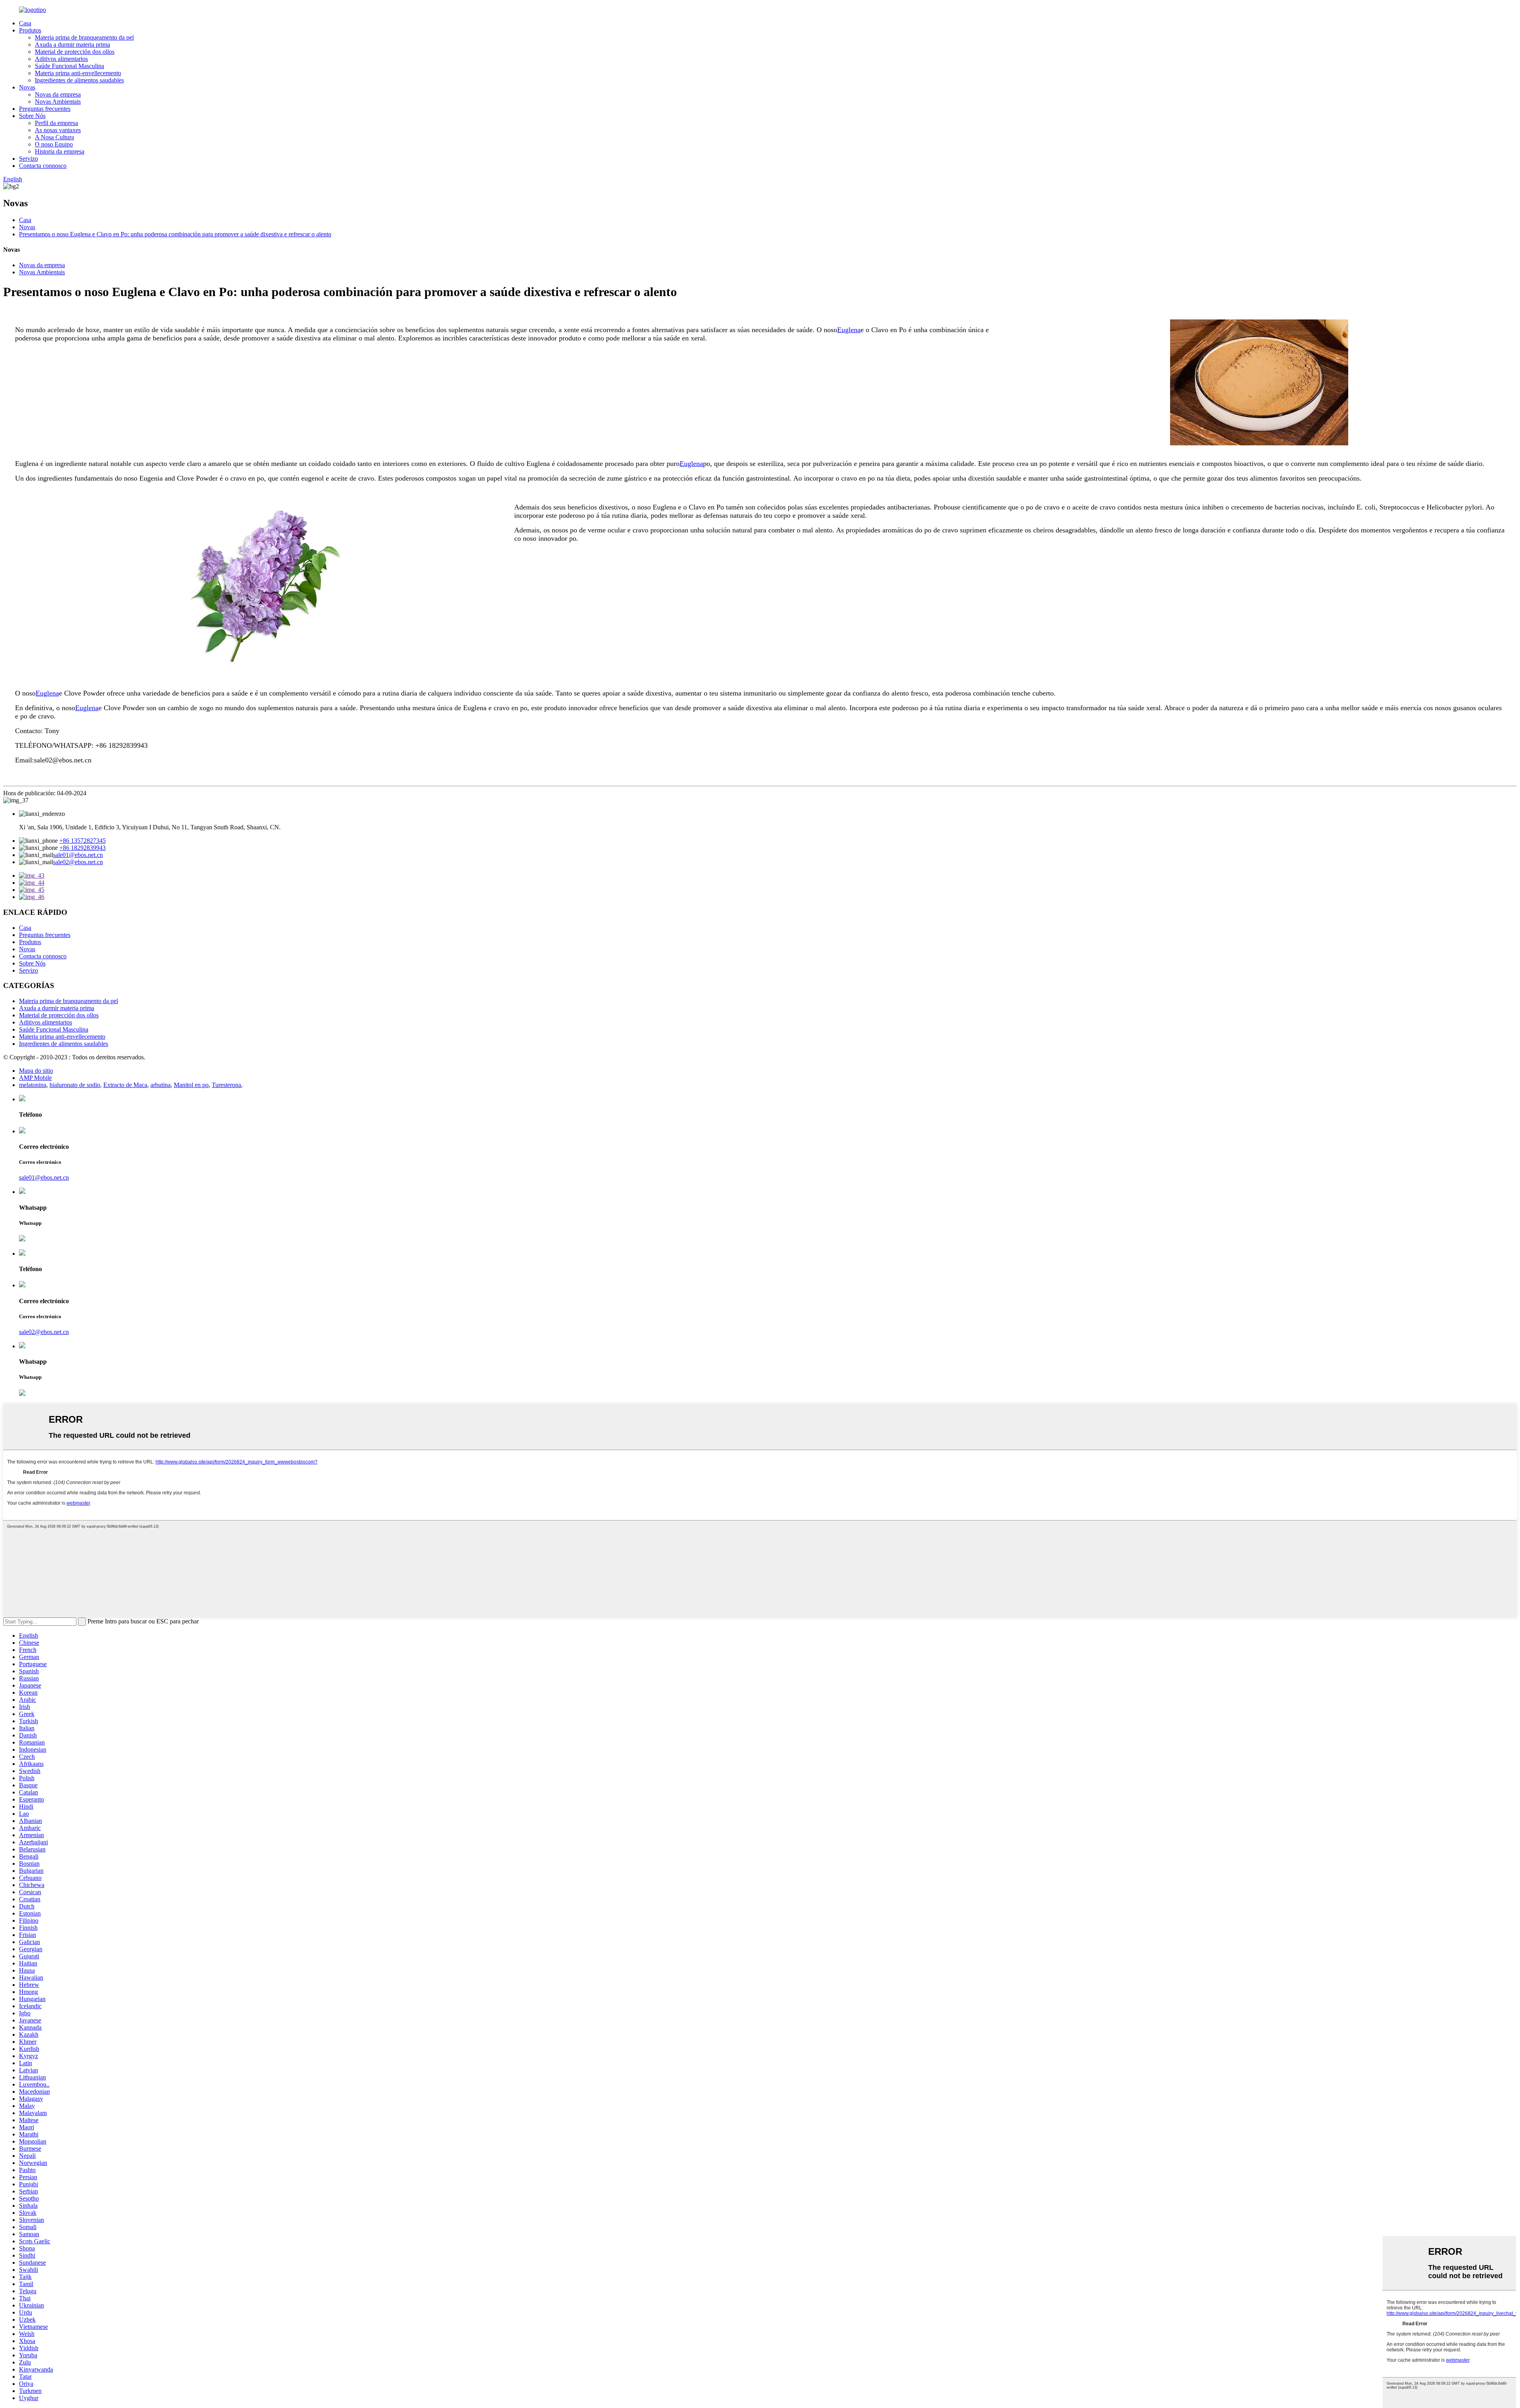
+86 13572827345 (83, 841)
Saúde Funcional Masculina (69, 66)
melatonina (33, 1085)
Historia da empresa (60, 151)
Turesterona (226, 1085)
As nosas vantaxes (58, 130)
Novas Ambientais (58, 102)
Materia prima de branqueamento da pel (84, 37)
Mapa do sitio (36, 1071)
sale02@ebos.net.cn (78, 862)
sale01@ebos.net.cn (78, 855)
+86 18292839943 (83, 848)
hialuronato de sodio (75, 1085)
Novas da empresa (58, 94)
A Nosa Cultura (54, 137)
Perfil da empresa (56, 123)
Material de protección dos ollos (75, 52)
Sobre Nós (32, 116)
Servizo (28, 159)
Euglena (849, 330)
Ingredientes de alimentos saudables (79, 80)
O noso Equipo (54, 144)
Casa (25, 23)
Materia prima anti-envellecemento (78, 73)
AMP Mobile (35, 1078)
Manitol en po (191, 1085)
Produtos (30, 30)
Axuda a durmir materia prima (72, 45)
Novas (27, 87)
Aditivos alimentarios (61, 59)
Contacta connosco (43, 166)
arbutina (161, 1085)
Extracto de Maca (125, 1085)
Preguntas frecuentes (45, 109)
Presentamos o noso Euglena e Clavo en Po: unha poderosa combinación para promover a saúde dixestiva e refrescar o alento (175, 234)
